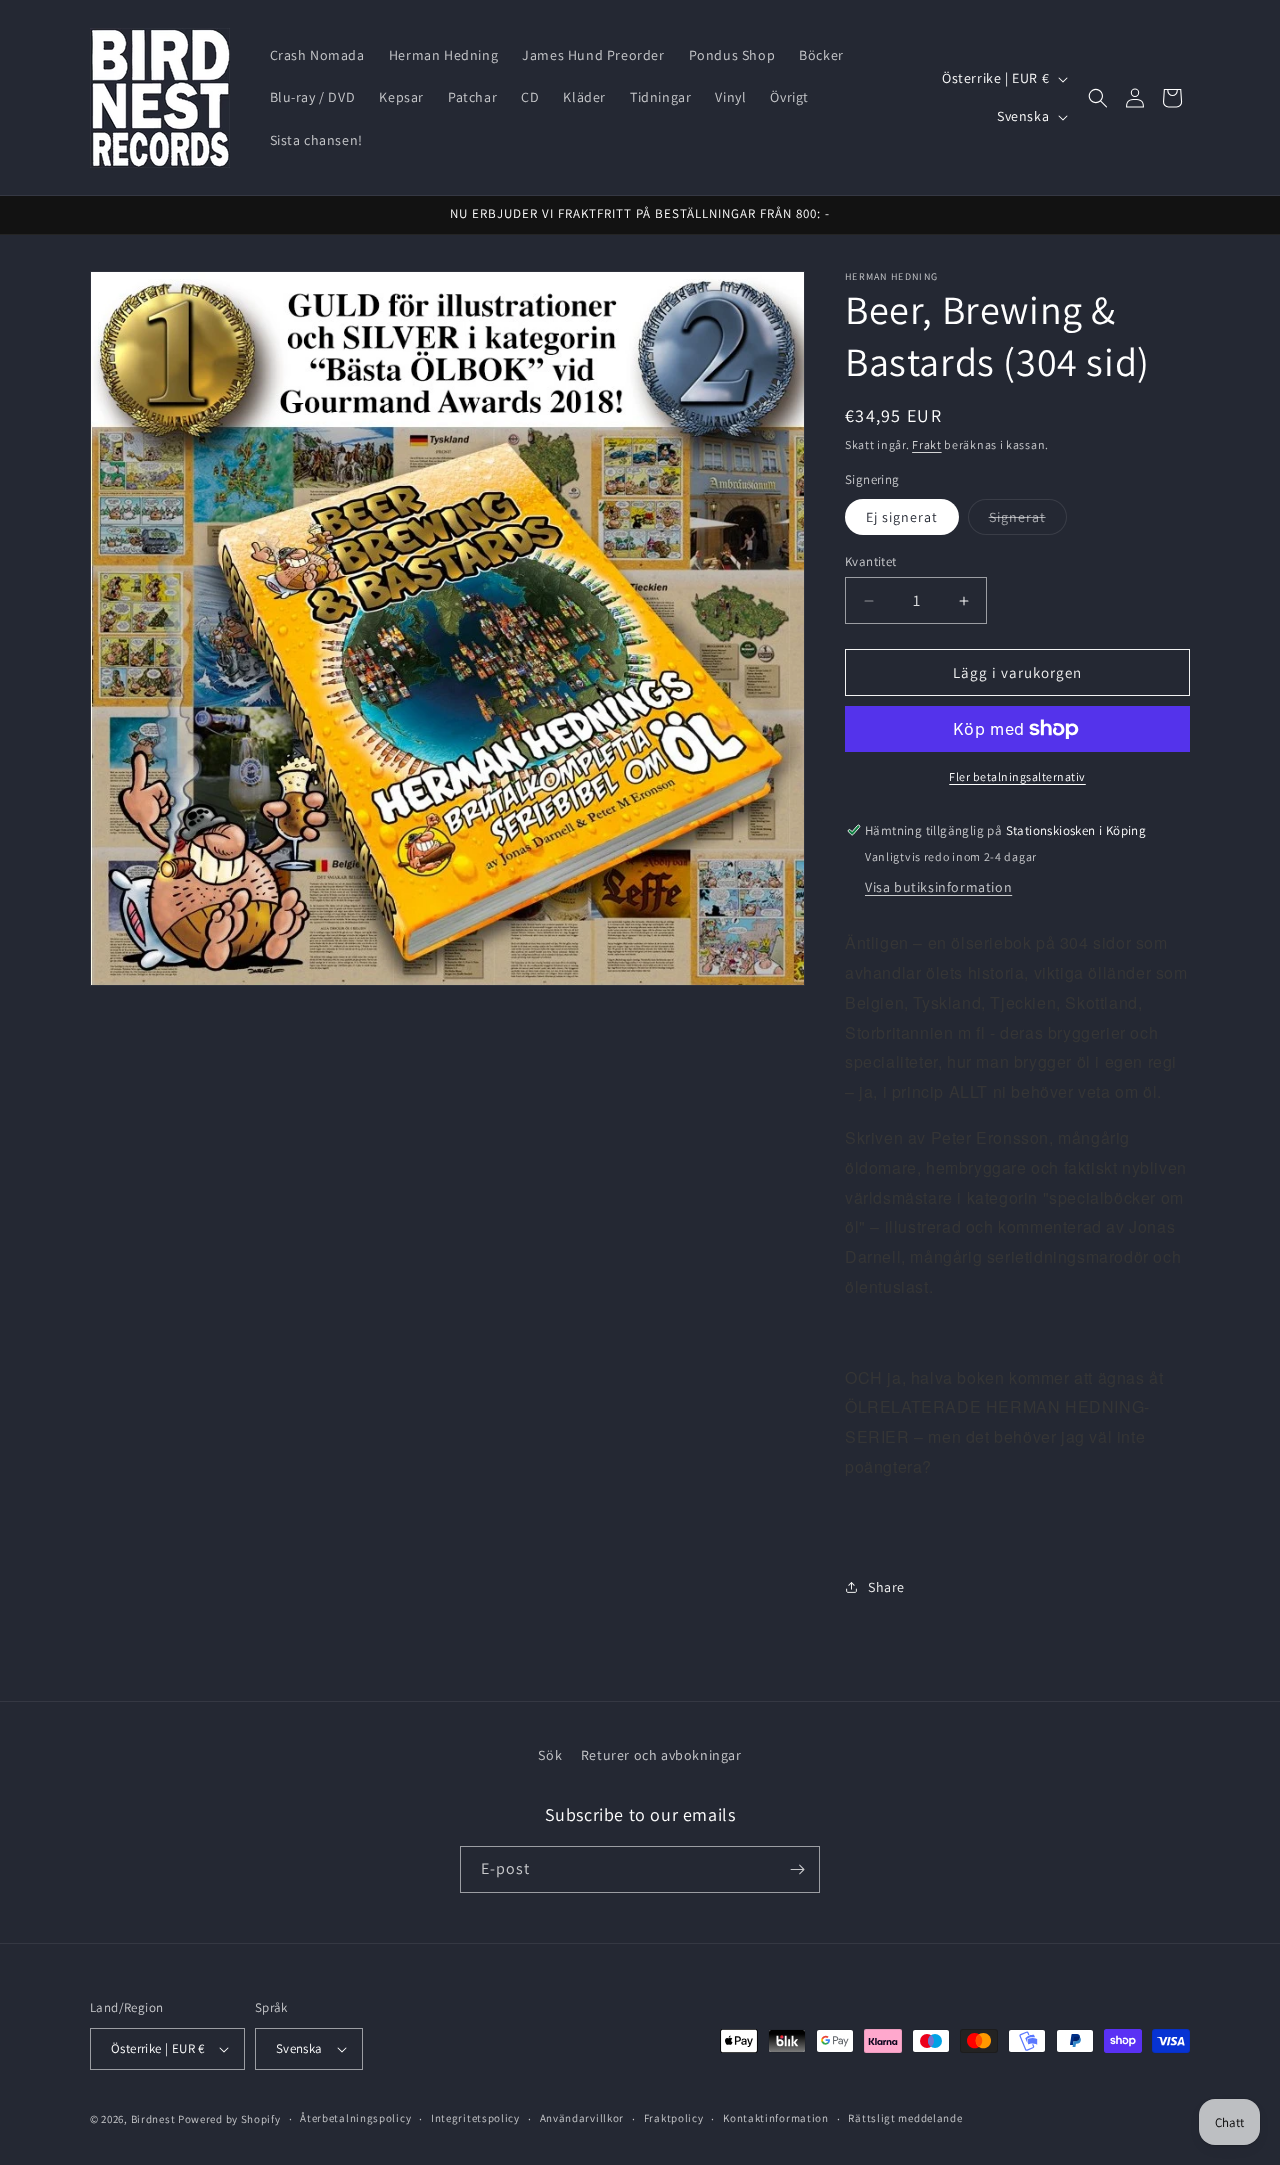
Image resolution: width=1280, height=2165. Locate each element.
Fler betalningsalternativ (1017, 776)
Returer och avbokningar (661, 1755)
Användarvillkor (582, 2118)
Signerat (1028, 521)
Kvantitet (871, 561)
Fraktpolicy (674, 2118)
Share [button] (886, 1587)
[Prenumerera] (797, 1869)
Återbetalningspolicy (355, 2118)
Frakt (927, 444)
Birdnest (153, 2119)
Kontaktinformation (776, 2118)
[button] (1098, 98)
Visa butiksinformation (938, 887)
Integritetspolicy (475, 2118)
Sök (550, 1755)
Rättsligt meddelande (905, 2118)
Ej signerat (902, 517)
